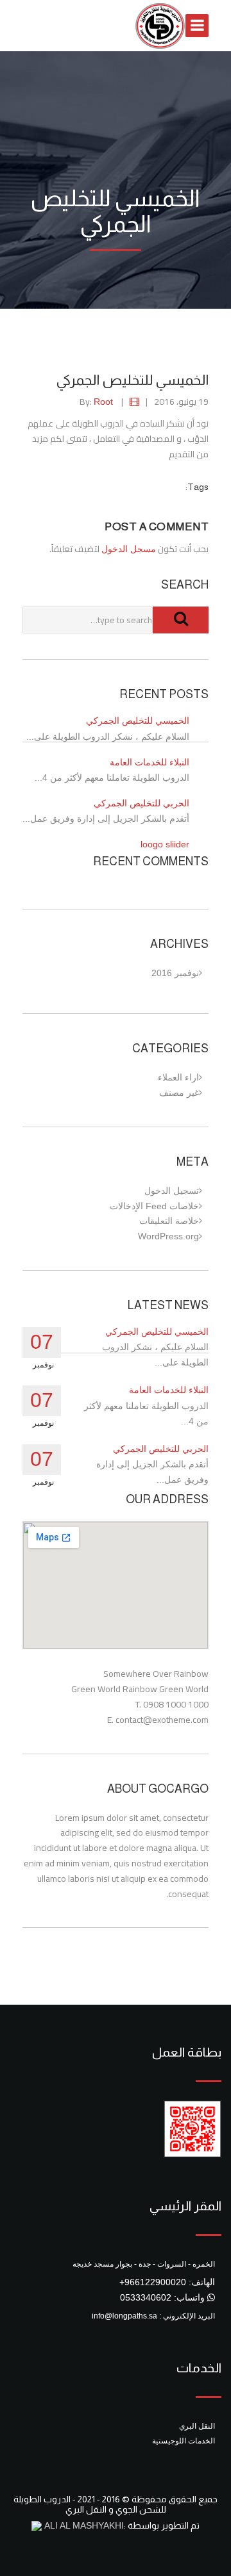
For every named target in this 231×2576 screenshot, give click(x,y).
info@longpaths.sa (124, 2316)
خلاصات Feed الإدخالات (154, 1206)
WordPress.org (168, 1236)
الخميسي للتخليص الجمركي (138, 721)
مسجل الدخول (129, 549)
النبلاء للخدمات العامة (150, 762)
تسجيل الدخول (172, 1191)
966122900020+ (153, 2282)
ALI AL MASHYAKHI (83, 2525)
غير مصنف (179, 1093)
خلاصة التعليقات (169, 1221)
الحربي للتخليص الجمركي (141, 803)
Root (103, 402)
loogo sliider (165, 844)
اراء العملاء (178, 1077)
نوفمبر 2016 (175, 973)
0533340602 (146, 2297)
